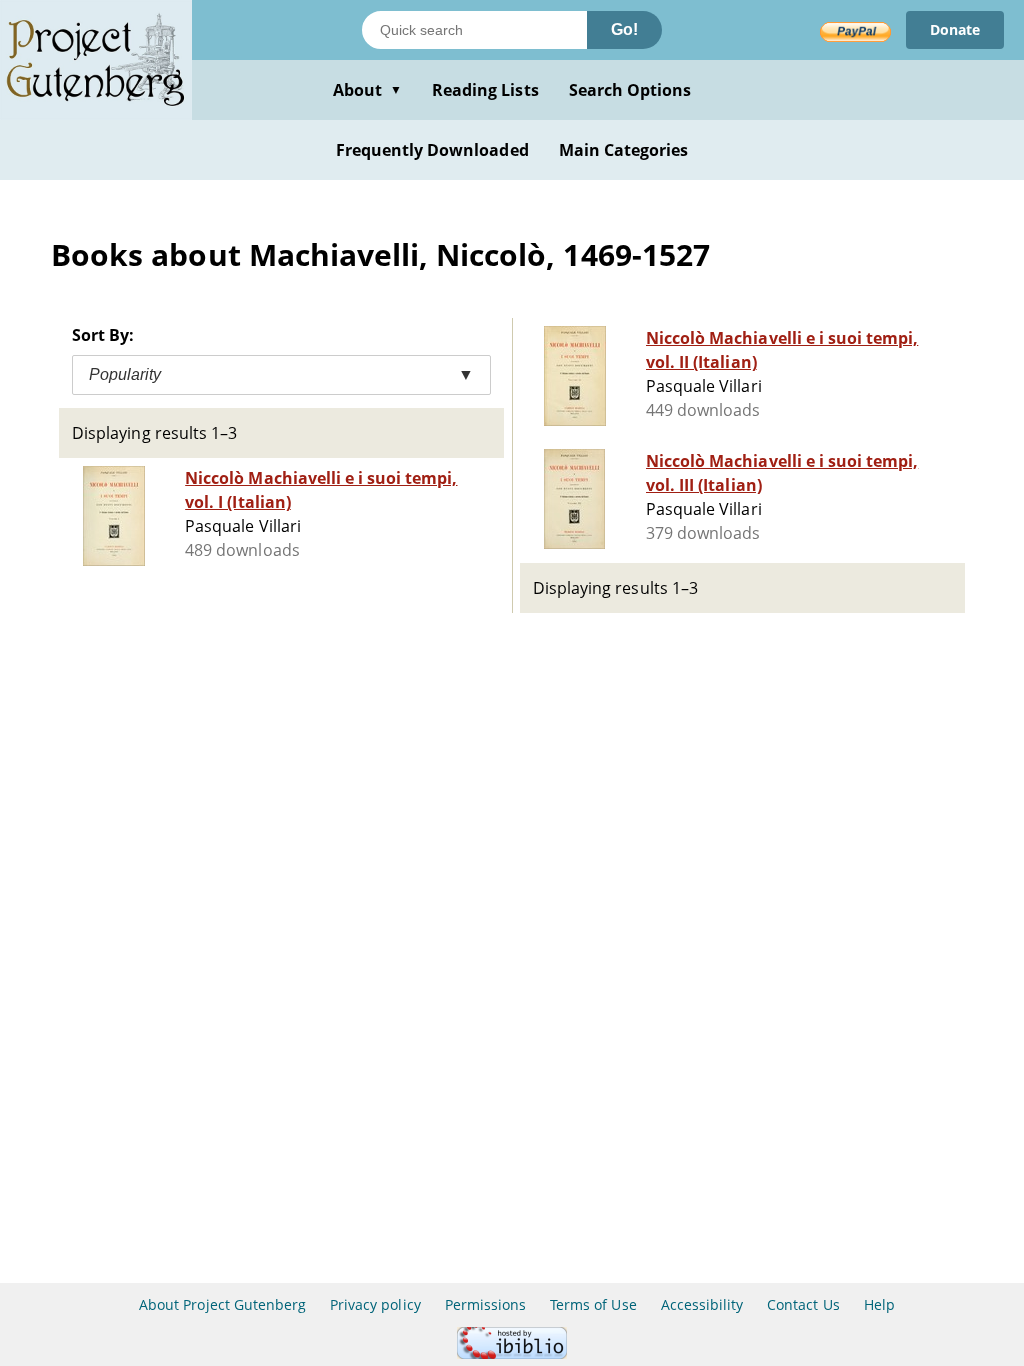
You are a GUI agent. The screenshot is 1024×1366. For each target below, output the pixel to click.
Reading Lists (485, 90)
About (367, 90)
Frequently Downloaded (432, 150)
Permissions (485, 1304)
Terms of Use (593, 1304)
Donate (955, 29)
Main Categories (624, 150)
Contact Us (803, 1304)
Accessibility (702, 1304)
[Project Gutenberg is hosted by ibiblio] (512, 1353)
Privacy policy (375, 1304)
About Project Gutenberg (222, 1304)
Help (879, 1304)
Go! (624, 29)
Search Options (630, 90)
